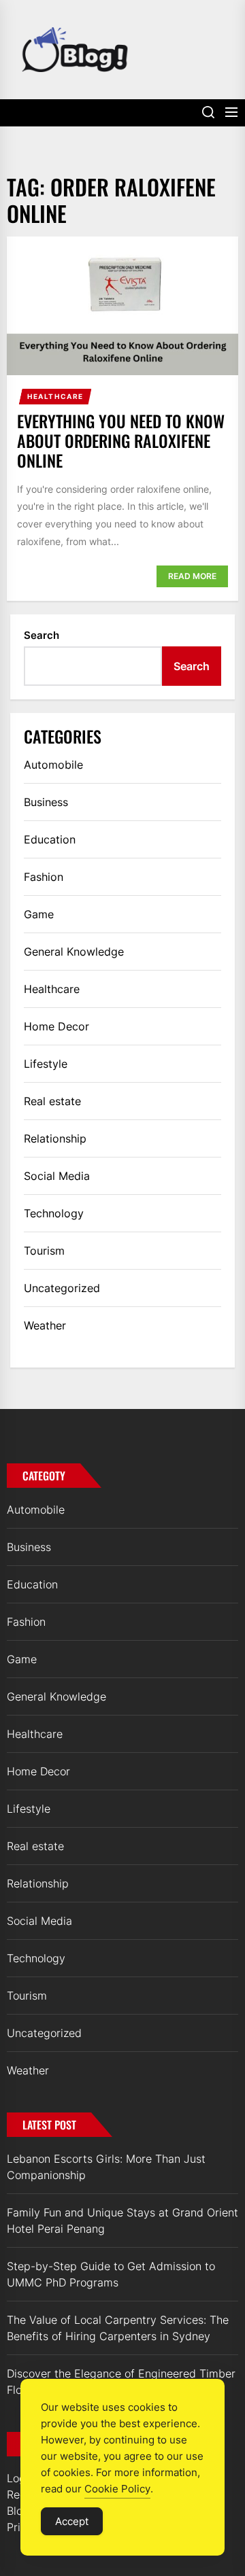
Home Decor (56, 1026)
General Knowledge (74, 952)
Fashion (44, 877)
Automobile (53, 765)
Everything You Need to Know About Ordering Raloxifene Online (121, 440)
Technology (54, 1213)
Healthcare (55, 396)
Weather (45, 1325)
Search (42, 635)
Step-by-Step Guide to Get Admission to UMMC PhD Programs (111, 2274)
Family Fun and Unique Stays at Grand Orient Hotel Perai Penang (122, 2221)
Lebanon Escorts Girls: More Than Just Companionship (106, 2167)
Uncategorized (62, 1288)
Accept (72, 2521)
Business (46, 802)
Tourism (44, 1251)
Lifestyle (46, 1064)
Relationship (55, 1138)
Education (50, 839)
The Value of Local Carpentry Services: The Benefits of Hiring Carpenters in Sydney (118, 2328)
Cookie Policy (117, 2489)
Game (39, 914)
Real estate (52, 1101)
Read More (192, 576)
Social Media (57, 1176)
